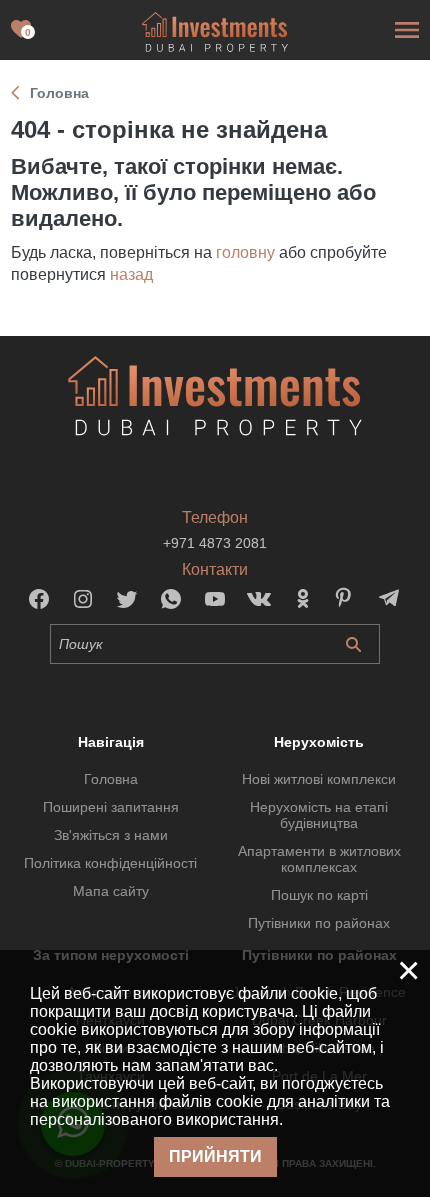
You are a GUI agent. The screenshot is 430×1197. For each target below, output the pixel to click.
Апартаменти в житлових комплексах (319, 859)
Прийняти (215, 1156)
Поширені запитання (111, 807)
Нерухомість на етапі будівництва (319, 815)
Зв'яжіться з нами (111, 835)
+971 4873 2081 (215, 543)
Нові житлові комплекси (319, 779)
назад (131, 274)
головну (245, 252)
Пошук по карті (319, 895)
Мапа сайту (111, 891)
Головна (111, 779)
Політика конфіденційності (110, 863)
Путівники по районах (319, 923)
